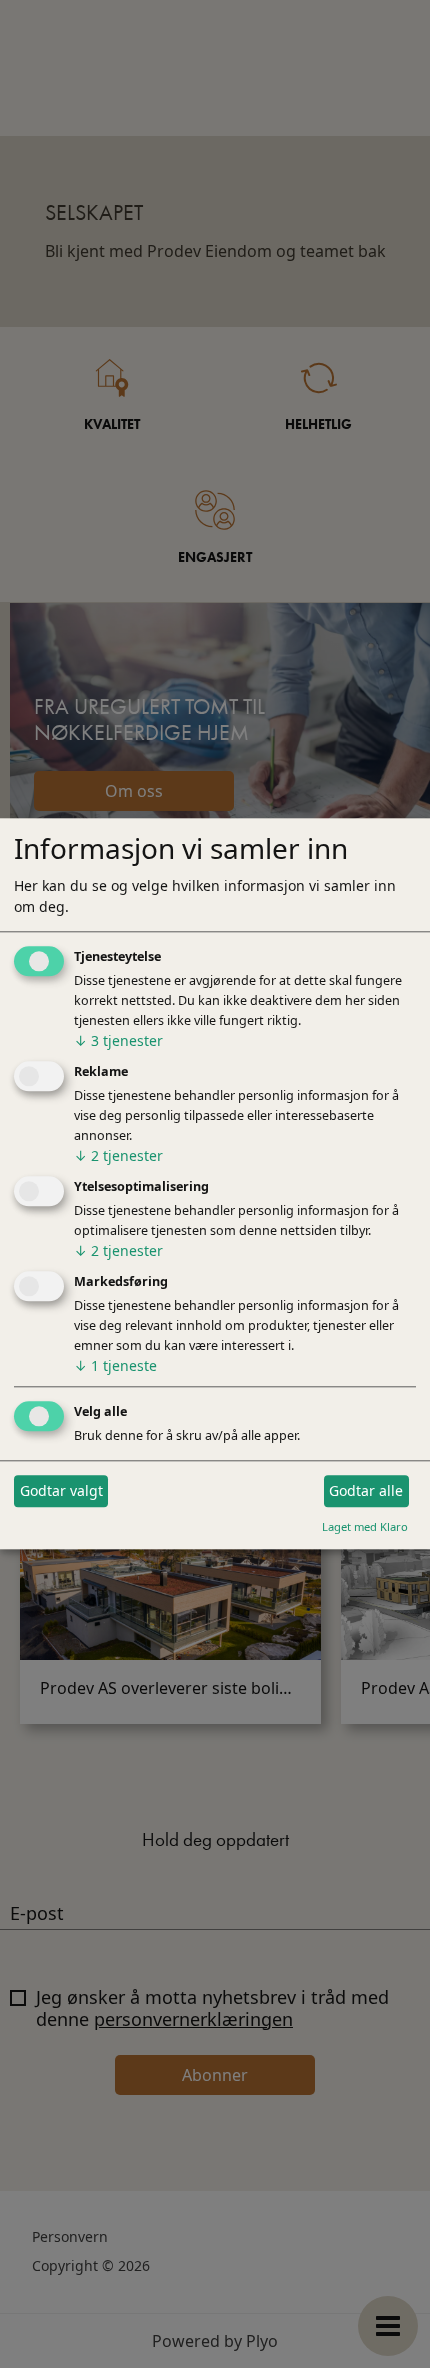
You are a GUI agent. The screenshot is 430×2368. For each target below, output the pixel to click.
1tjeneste (115, 1365)
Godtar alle (366, 1490)
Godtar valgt (61, 1490)
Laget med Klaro (365, 1526)
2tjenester (118, 1155)
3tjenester (118, 1041)
